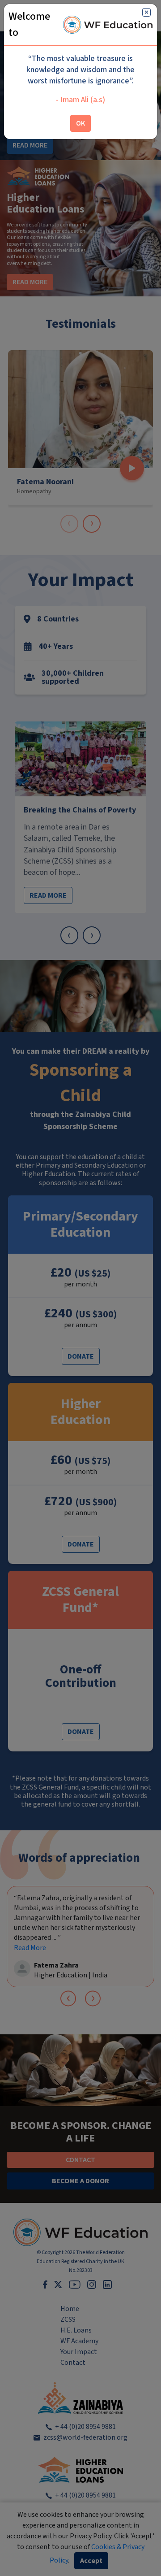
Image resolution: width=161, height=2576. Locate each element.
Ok (80, 123)
